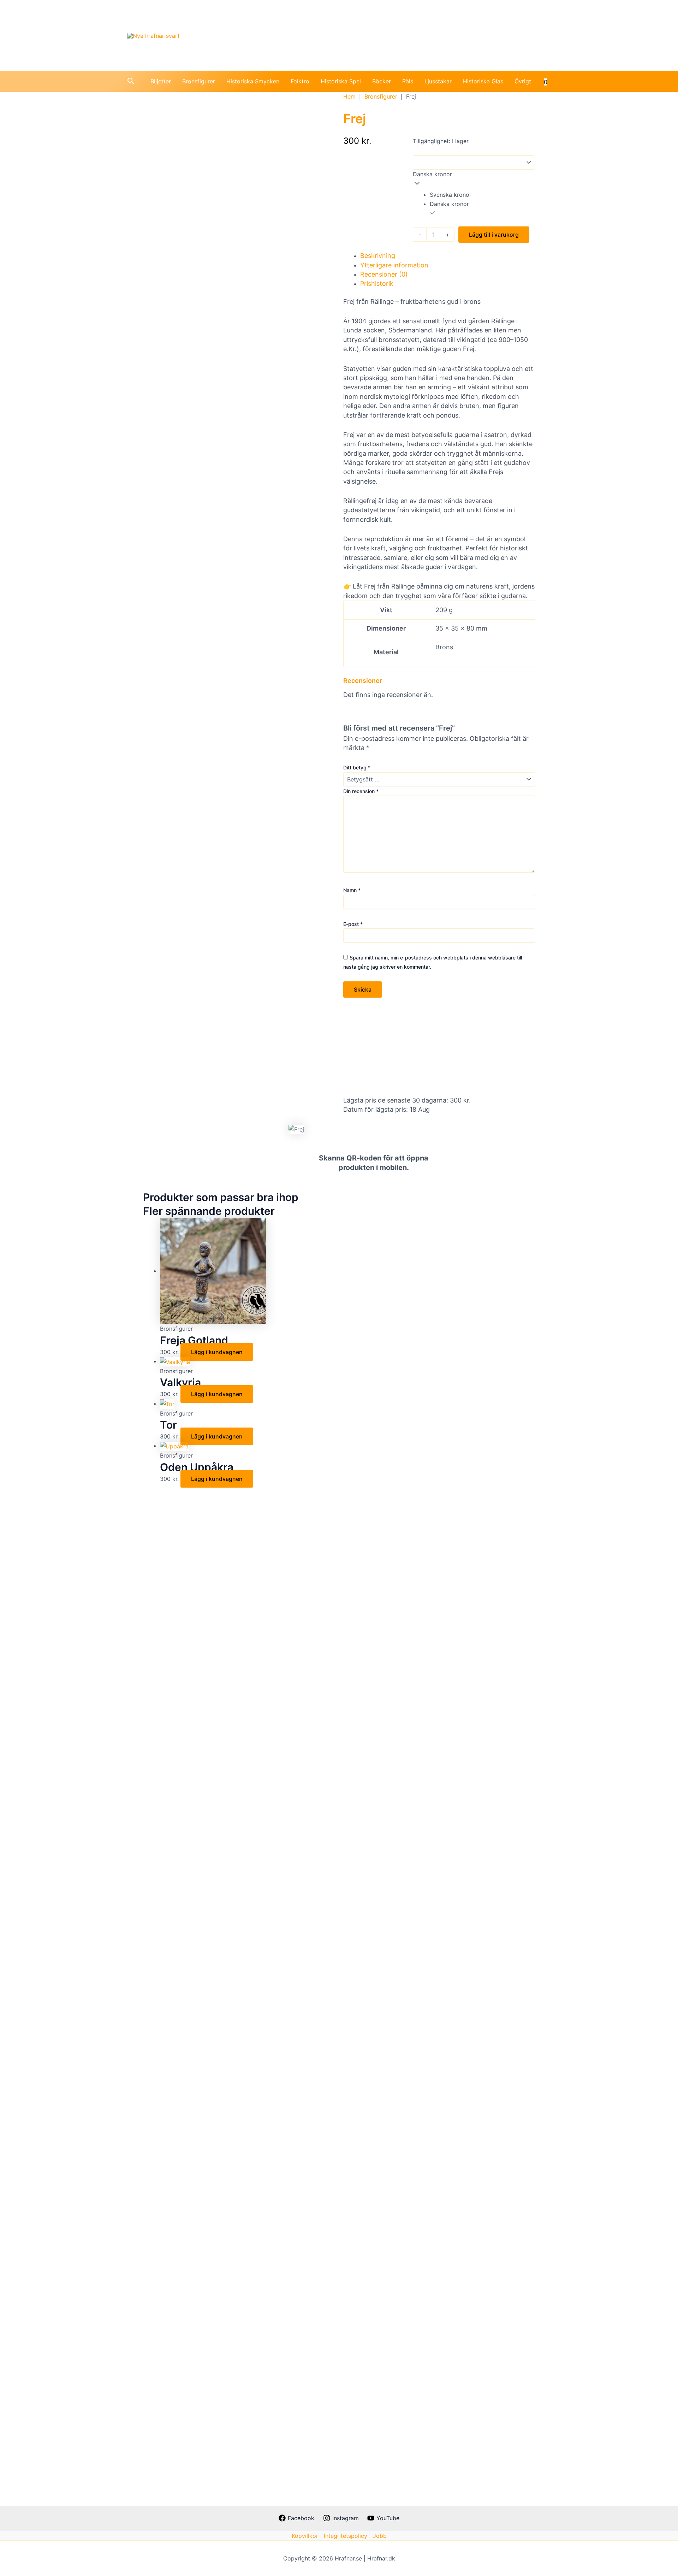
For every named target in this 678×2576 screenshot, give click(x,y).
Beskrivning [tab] (378, 256)
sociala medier (481, 35)
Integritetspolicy (346, 2536)
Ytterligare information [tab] (394, 265)
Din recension (361, 791)
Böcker (382, 81)
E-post (353, 924)
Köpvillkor (305, 2536)
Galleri (432, 35)
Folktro (300, 81)
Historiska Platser (379, 35)
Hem (349, 96)
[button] (131, 81)
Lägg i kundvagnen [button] (217, 1352)
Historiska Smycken (253, 81)
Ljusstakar (438, 81)
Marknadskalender (265, 35)
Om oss (531, 35)
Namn (352, 890)
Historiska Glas (483, 81)
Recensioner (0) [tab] (384, 274)
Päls (408, 81)
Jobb (380, 2536)
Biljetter (161, 81)
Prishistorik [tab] (377, 283)
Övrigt (523, 81)
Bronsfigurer (199, 81)
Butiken (323, 35)
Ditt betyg (357, 767)
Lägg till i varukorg (494, 235)
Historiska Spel (341, 81)
